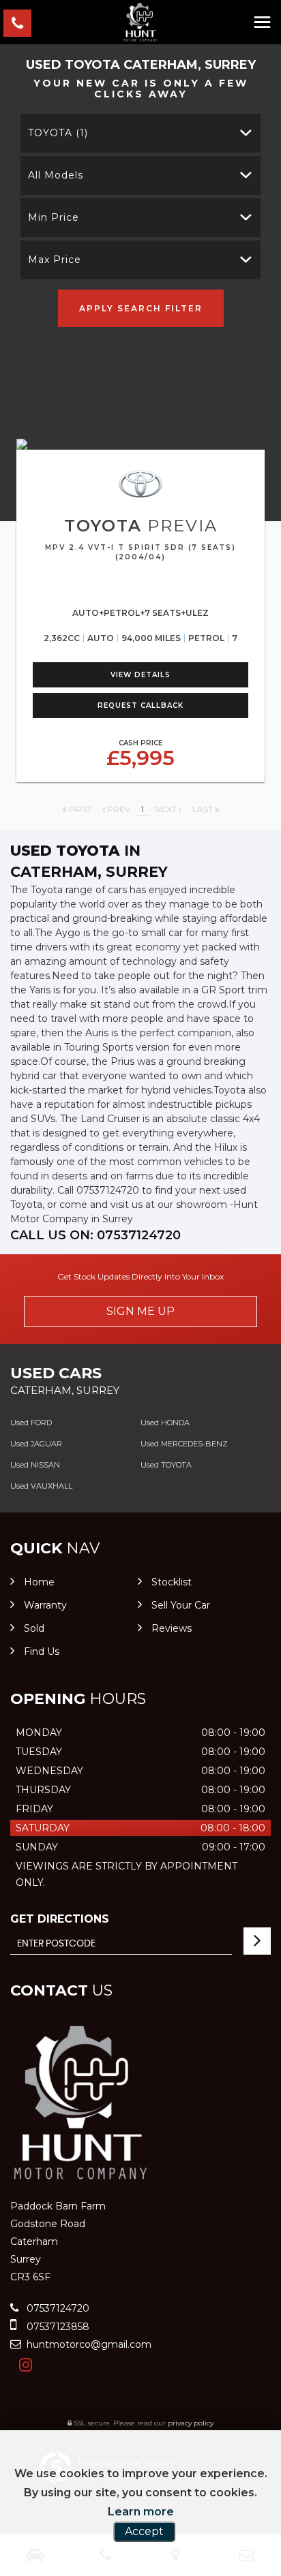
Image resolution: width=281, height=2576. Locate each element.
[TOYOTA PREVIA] (140, 444)
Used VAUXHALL (41, 1486)
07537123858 (57, 2327)
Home (39, 1582)
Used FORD (31, 1423)
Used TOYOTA (166, 1465)
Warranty (45, 1605)
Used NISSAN (35, 1465)
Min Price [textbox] (54, 217)
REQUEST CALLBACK (140, 705)
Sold (34, 1628)
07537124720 (57, 2308)
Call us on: (95, 1235)
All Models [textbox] (56, 175)
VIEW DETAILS (140, 675)
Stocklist (172, 1582)
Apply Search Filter (141, 308)
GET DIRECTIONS (60, 1919)
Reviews (172, 1628)
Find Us (42, 1651)
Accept (144, 2531)
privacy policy (191, 2423)
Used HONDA (165, 1423)
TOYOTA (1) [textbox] (58, 133)
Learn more (141, 2512)
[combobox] (140, 133)
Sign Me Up (140, 1311)
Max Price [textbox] (55, 260)
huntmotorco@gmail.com (88, 2344)
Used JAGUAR (36, 1444)
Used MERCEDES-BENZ (184, 1444)
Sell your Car (181, 1605)
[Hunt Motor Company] (140, 22)
